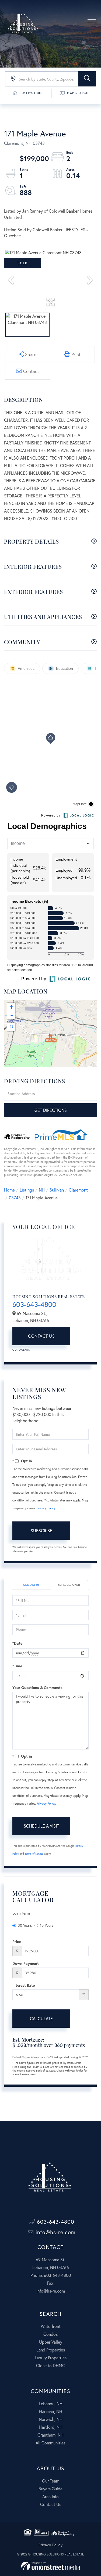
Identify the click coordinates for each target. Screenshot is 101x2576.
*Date (17, 1643)
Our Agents (21, 1350)
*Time (17, 1666)
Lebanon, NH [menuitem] (51, 2403)
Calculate (41, 2018)
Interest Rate (24, 1985)
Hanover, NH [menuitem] (51, 2411)
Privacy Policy (46, 1508)
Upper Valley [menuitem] (51, 2342)
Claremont (78, 1190)
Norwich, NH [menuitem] (51, 2419)
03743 (15, 1198)
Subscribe (41, 1530)
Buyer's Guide (32, 93)
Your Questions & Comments (37, 1687)
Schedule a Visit (69, 1585)
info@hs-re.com (55, 2232)
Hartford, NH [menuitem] (51, 2427)
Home (9, 1190)
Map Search (78, 93)
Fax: (51, 2283)
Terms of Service (34, 1854)
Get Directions (51, 1110)
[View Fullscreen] (11, 1027)
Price (17, 1941)
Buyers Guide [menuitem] (50, 2489)
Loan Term (21, 1913)
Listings (27, 1190)
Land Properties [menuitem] (51, 2350)
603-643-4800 (34, 1304)
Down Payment (26, 1963)
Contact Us (41, 1336)
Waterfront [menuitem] (51, 2326)
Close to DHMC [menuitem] (51, 2365)
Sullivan (57, 1190)
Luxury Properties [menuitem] (51, 2358)
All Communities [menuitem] (50, 2443)
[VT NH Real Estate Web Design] (50, 2566)
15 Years (47, 1925)
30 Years (25, 1925)
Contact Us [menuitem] (51, 2504)
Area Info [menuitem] (50, 2496)
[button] (87, 79)
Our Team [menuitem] (51, 2481)
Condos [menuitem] (50, 2334)
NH (42, 1190)
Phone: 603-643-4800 (51, 2275)
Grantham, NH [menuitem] (50, 2435)
